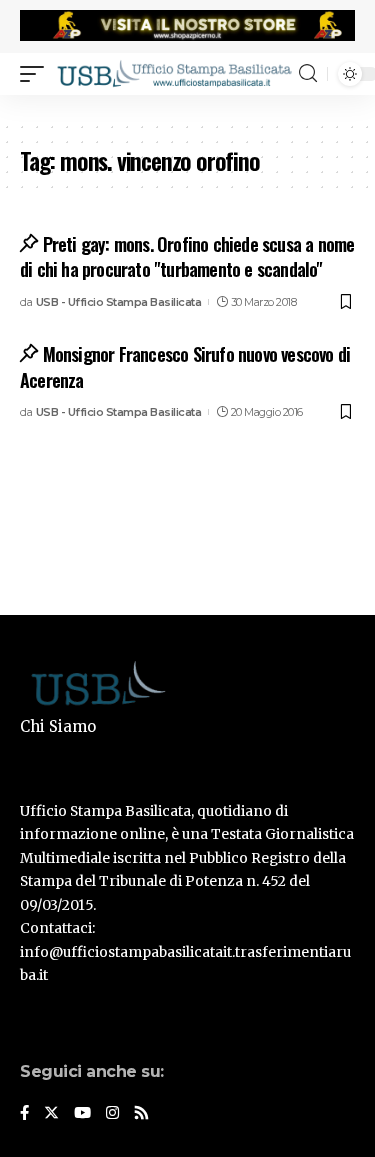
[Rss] (141, 1114)
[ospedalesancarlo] (187, 108)
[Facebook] (24, 1114)
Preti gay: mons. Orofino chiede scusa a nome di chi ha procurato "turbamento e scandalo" (187, 256)
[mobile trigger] (37, 73)
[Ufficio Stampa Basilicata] (174, 73)
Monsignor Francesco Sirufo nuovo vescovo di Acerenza (185, 366)
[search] (308, 73)
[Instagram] (112, 1114)
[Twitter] (51, 1114)
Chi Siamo (58, 726)
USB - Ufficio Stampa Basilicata (119, 302)
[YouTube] (82, 1114)
